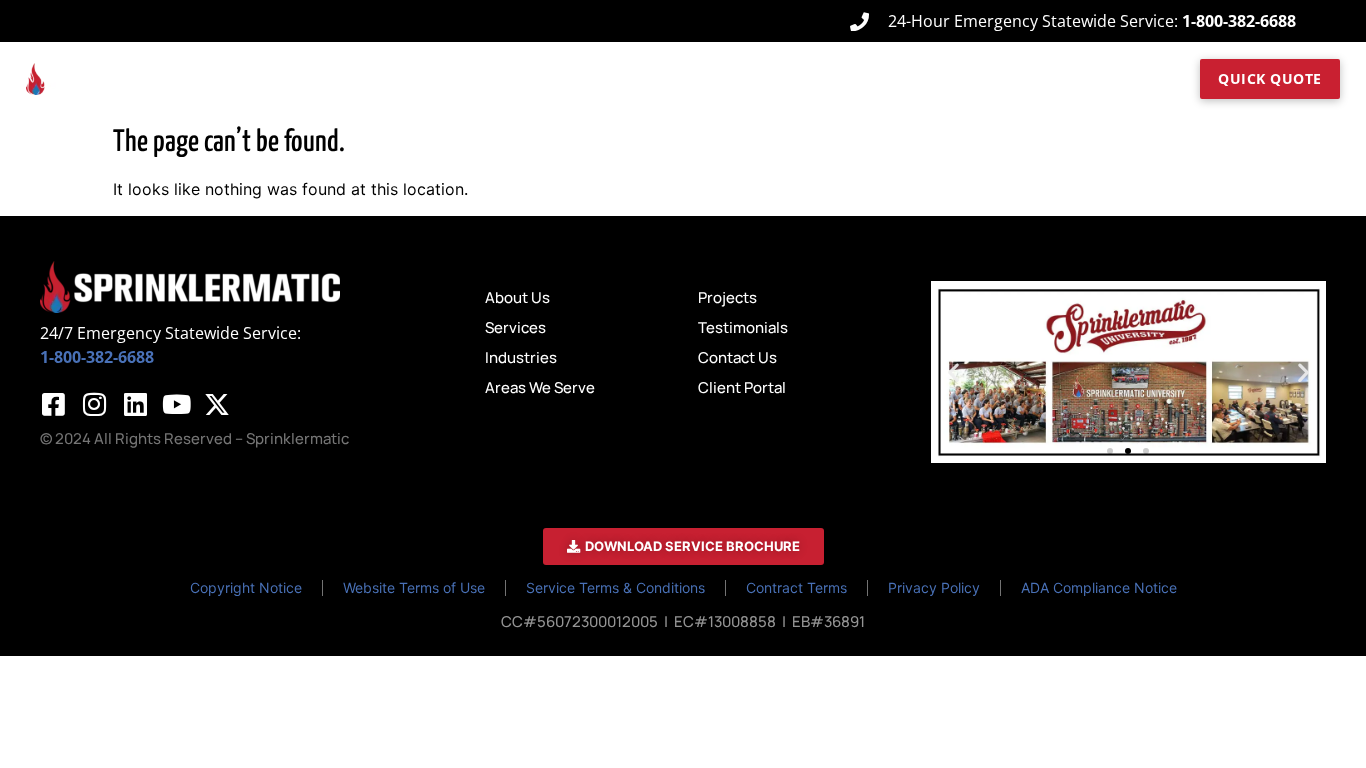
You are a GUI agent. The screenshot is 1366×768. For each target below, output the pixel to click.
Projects (916, 78)
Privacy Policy (934, 587)
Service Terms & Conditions (615, 587)
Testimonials (996, 78)
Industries (686, 78)
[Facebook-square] (53, 404)
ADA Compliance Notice (1099, 587)
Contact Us (1085, 78)
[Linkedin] (135, 404)
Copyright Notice (246, 587)
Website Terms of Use (414, 587)
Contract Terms (796, 587)
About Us (504, 78)
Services (594, 78)
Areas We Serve (803, 78)
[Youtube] (176, 404)
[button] (953, 371)
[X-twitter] (217, 404)
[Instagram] (94, 404)
